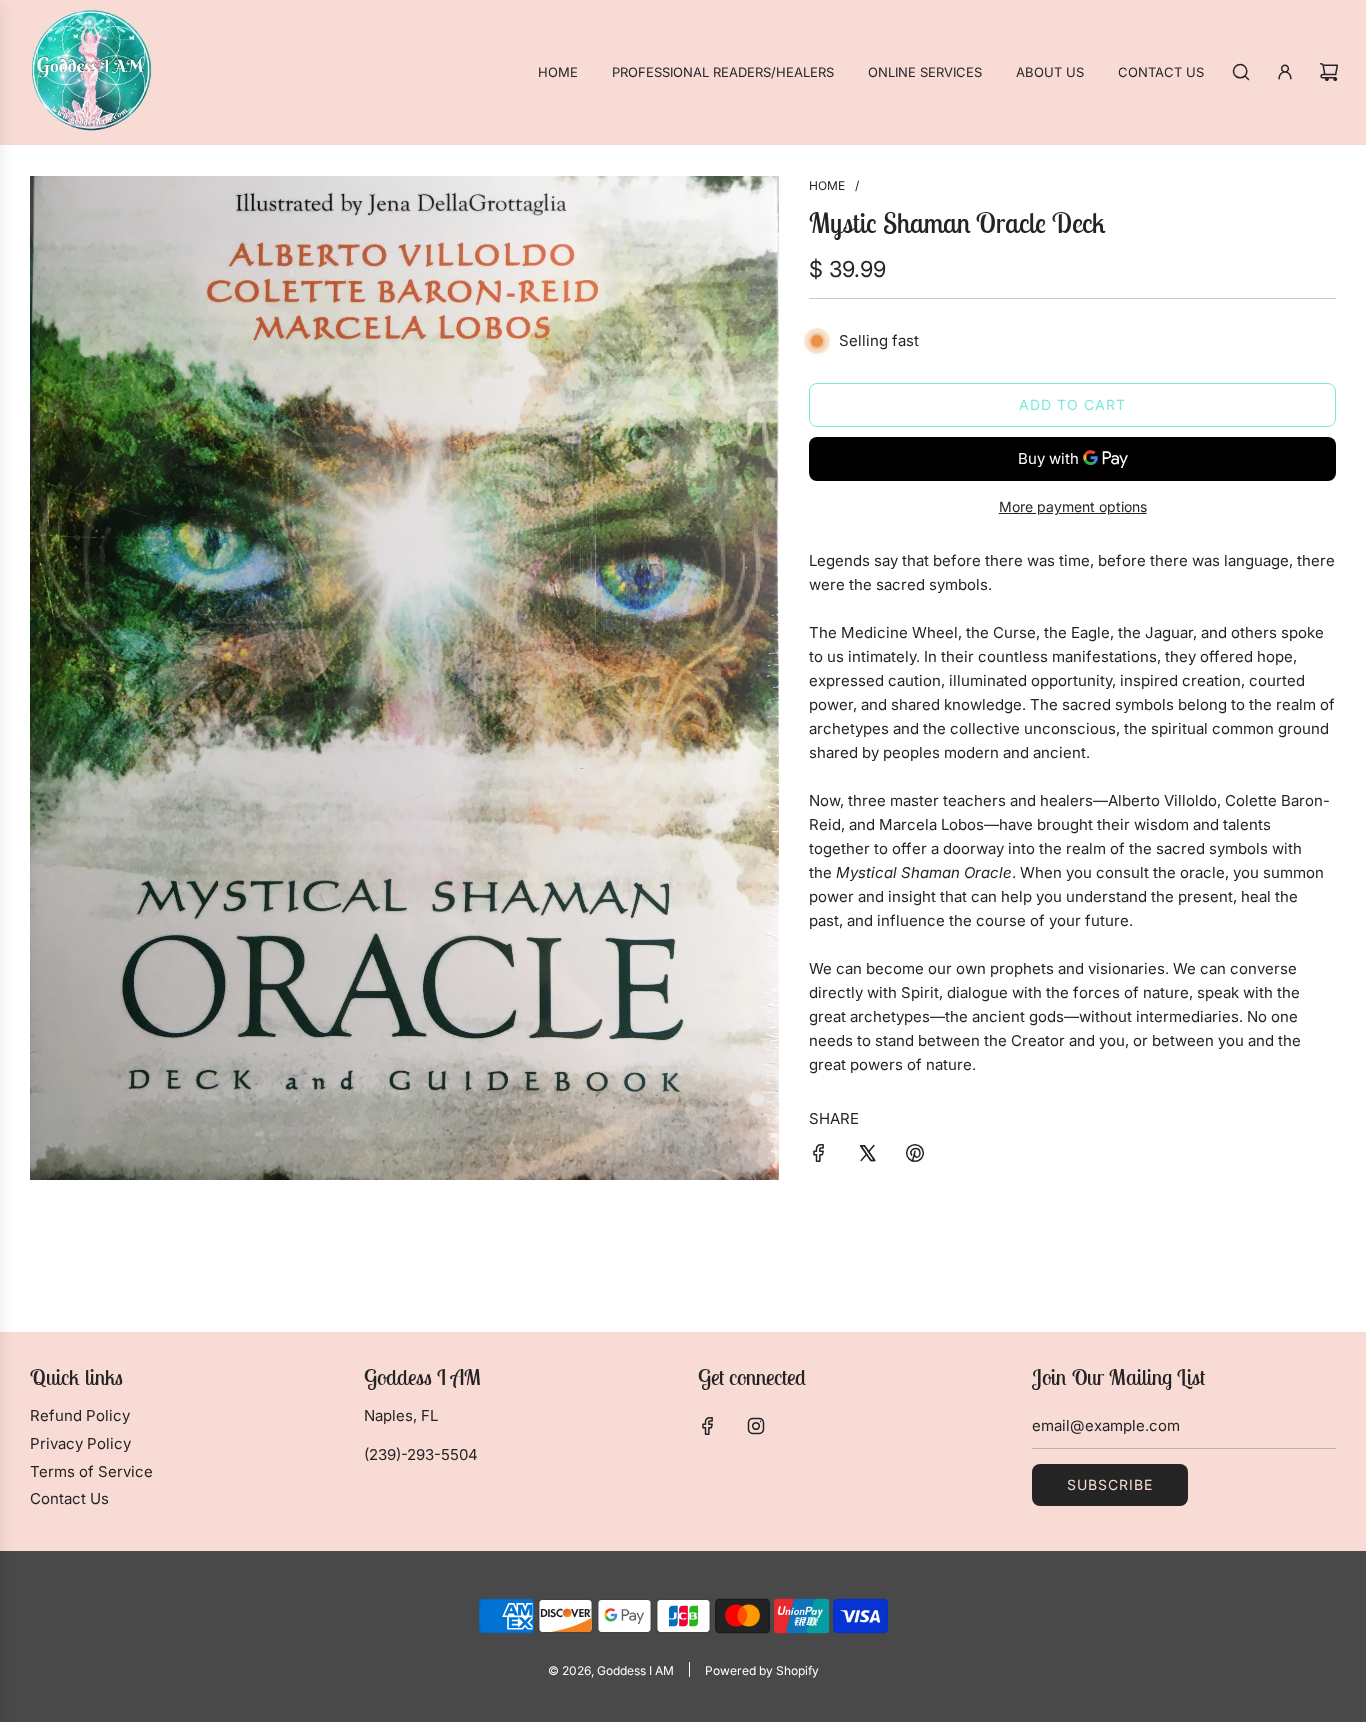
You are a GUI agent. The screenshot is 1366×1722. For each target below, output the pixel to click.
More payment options (1073, 506)
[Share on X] (867, 1156)
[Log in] (1285, 72)
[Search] (1241, 72)
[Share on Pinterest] (915, 1156)
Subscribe (1110, 1484)
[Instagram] (756, 1426)
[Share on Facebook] (819, 1156)
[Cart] (1329, 72)
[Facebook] (708, 1426)
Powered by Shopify (762, 1670)
